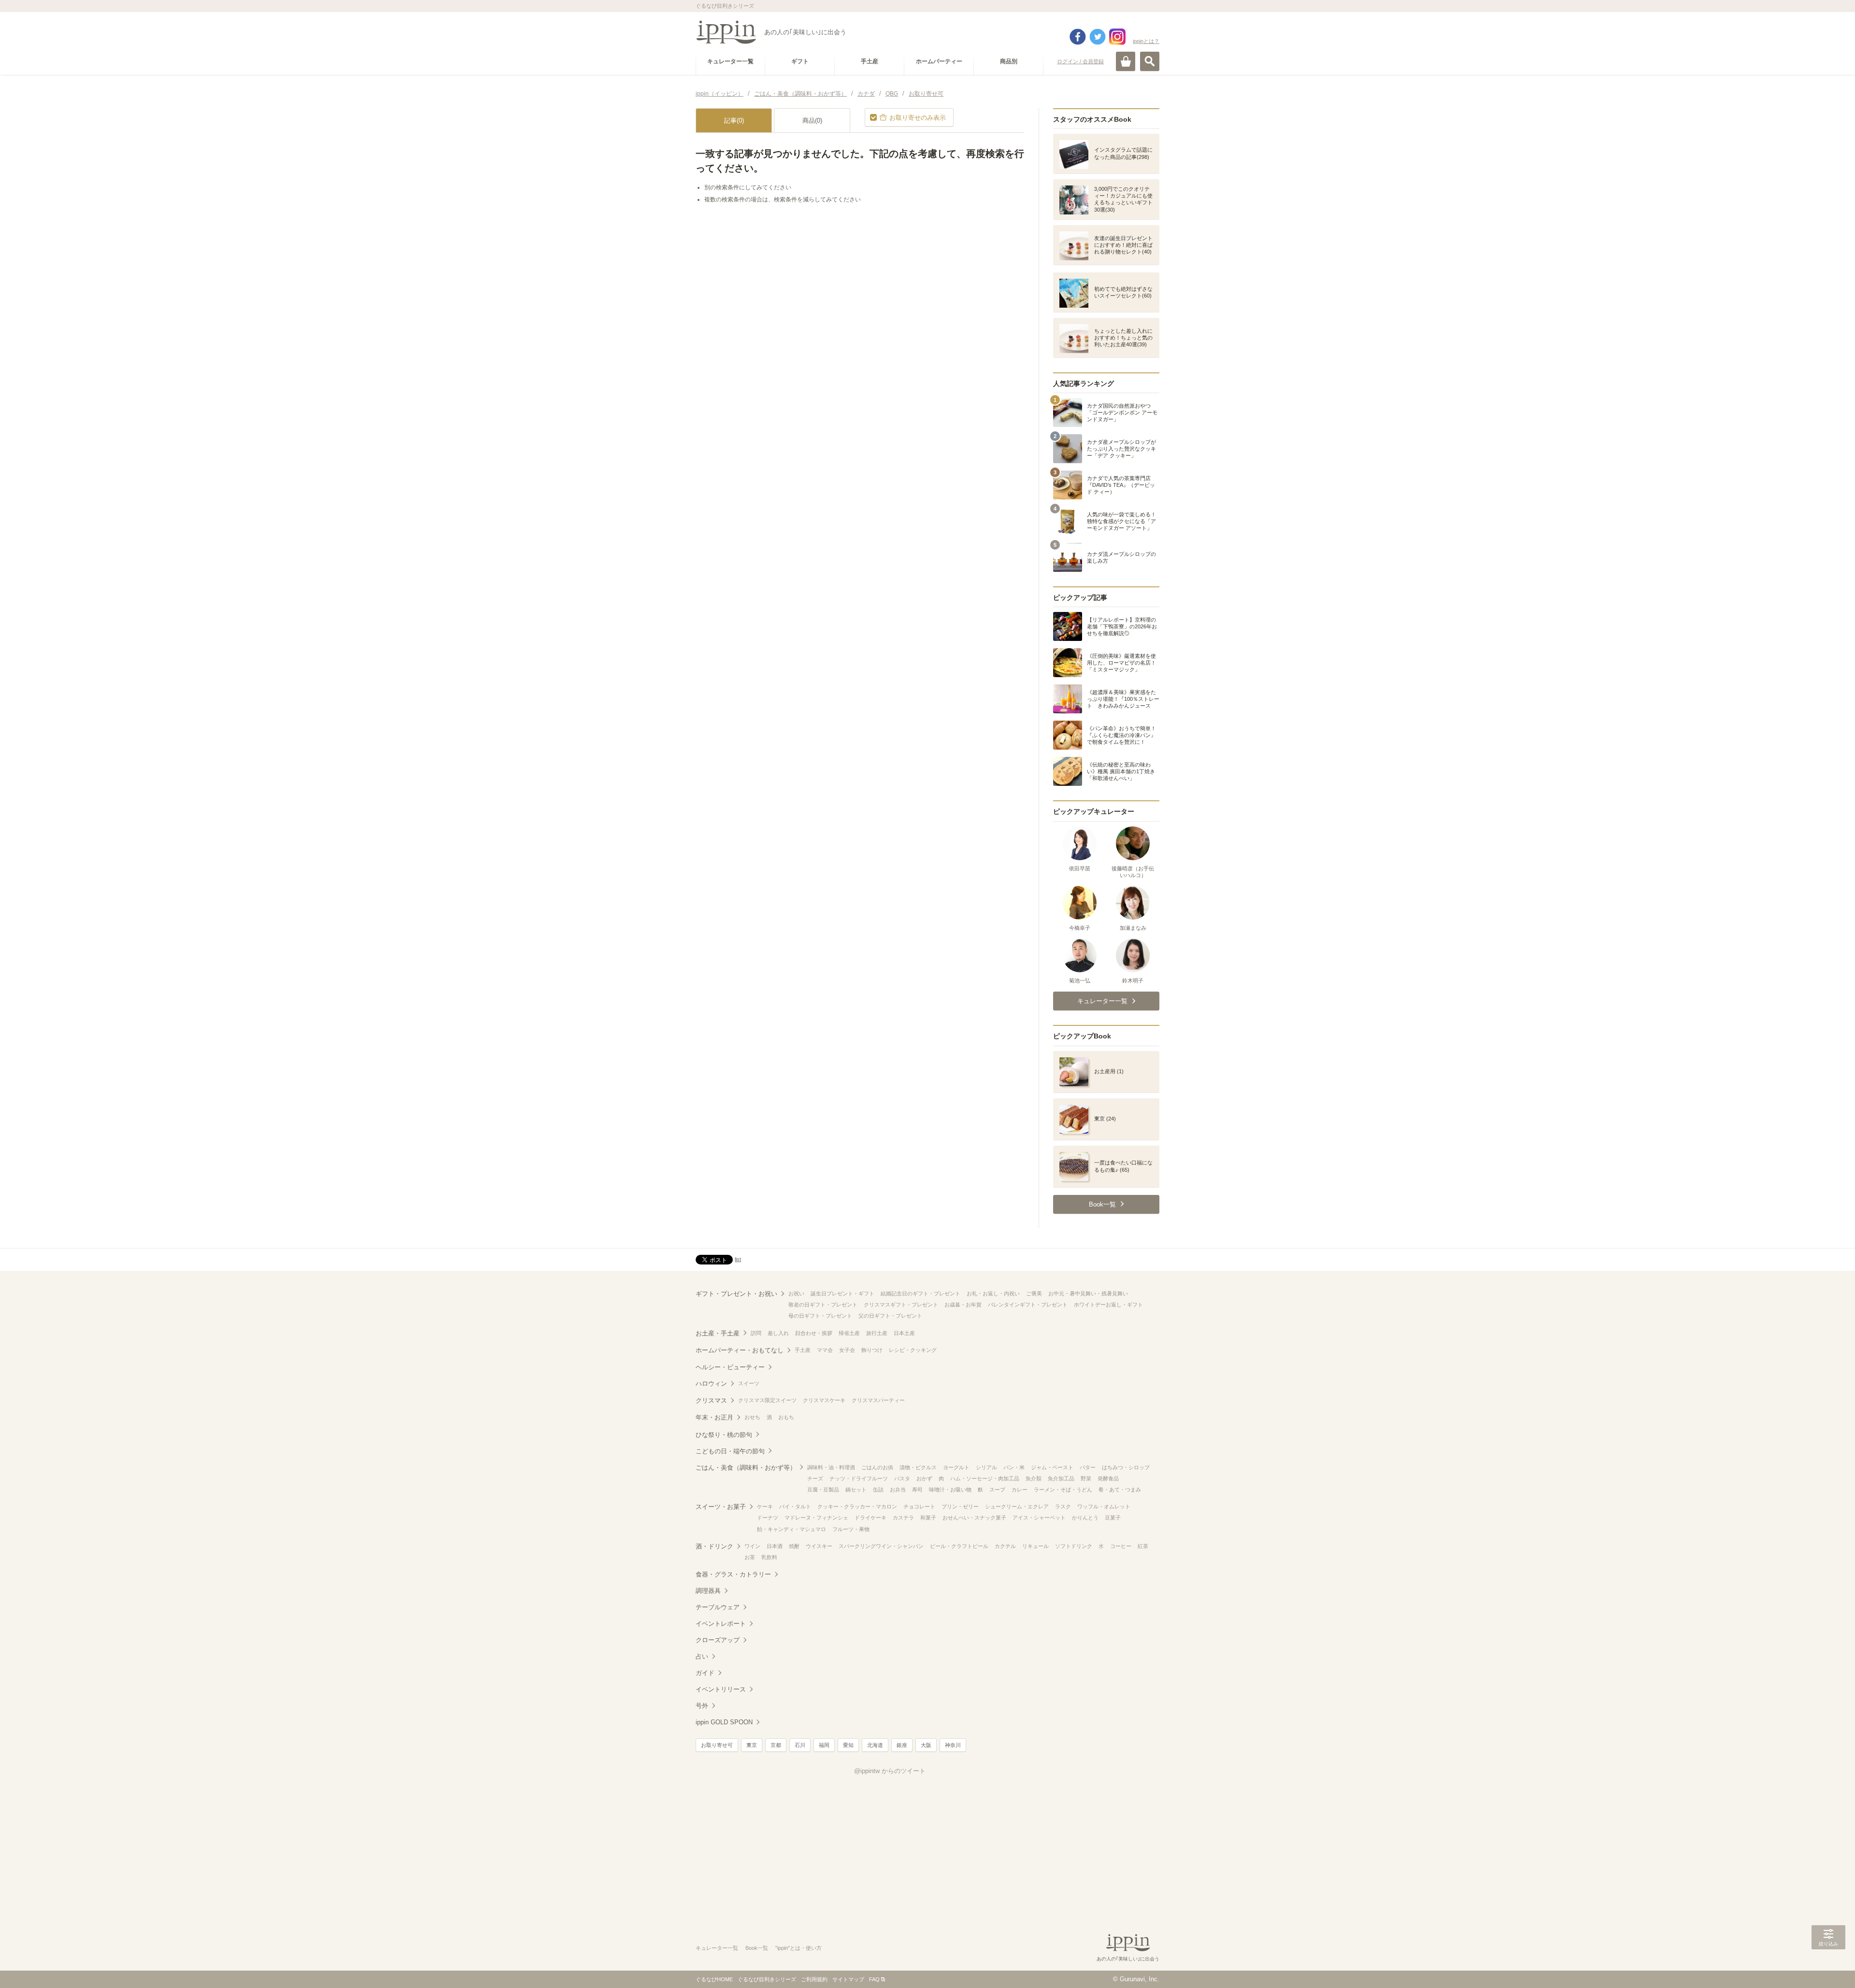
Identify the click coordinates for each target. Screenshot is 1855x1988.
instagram (1117, 37)
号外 (702, 1706)
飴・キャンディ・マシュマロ (792, 1529)
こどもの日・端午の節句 (730, 1451)
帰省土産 (849, 1333)
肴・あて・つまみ (1120, 1490)
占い (702, 1656)
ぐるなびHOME (714, 1979)
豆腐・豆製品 (823, 1490)
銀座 (902, 1745)
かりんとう (1085, 1518)
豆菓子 (1113, 1518)
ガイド (705, 1673)
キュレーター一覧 (717, 1948)
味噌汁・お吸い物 (950, 1490)
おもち (786, 1417)
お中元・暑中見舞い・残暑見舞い (1088, 1293)
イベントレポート (721, 1624)
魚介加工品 (1061, 1478)
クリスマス (711, 1400)
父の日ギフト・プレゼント (890, 1316)
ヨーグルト (956, 1467)
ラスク (1063, 1506)
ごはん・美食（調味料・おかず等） (746, 1468)
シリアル (986, 1467)
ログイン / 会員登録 (1080, 61)
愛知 (848, 1745)
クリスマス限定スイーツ (767, 1400)
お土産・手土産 (718, 1333)
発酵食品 (1108, 1478)
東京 (752, 1745)
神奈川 (953, 1745)
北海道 (875, 1745)
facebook (1078, 37)
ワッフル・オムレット (1104, 1506)
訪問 (756, 1333)
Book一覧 (757, 1948)
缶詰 (878, 1490)
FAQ (874, 1979)
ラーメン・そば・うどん (1063, 1490)
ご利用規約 (814, 1979)
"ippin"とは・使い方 (799, 1948)
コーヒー (1121, 1546)
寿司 (917, 1490)
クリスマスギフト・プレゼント (901, 1305)
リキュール (1035, 1546)
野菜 (1086, 1478)
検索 (1150, 61)
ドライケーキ (870, 1518)
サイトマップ (848, 1979)
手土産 (803, 1350)
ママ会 (825, 1350)
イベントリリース (721, 1689)
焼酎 (794, 1546)
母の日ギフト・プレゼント (820, 1316)
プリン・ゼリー (960, 1506)
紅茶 (1143, 1546)
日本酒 (775, 1546)
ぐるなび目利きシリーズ (767, 1979)
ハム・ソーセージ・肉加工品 (985, 1478)
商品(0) (812, 121)
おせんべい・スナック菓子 (974, 1518)
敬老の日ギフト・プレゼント (823, 1305)
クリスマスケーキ (824, 1400)
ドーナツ (768, 1518)
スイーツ (749, 1383)
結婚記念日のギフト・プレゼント (920, 1293)
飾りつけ (872, 1350)
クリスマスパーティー (878, 1400)
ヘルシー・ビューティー (730, 1367)
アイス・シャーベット (1039, 1518)
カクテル (1005, 1546)
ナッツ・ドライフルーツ (859, 1478)
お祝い (796, 1293)
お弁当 (898, 1490)
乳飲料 (769, 1557)
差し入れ (778, 1333)
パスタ (902, 1478)
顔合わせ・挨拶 (814, 1333)
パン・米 (1014, 1467)
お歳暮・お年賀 (963, 1305)
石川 (800, 1745)
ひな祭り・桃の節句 (724, 1435)
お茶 (750, 1557)
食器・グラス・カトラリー (733, 1574)
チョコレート (919, 1506)
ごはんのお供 (877, 1467)
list (738, 1259)
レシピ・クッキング (913, 1350)
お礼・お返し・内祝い (993, 1293)
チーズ (815, 1478)
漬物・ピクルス (918, 1467)
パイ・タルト (795, 1506)
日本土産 (904, 1333)
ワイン (752, 1546)
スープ (997, 1490)
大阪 (926, 1745)
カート (1126, 61)
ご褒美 (1034, 1293)
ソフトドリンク (1074, 1546)
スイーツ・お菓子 (721, 1507)
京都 (776, 1745)
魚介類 (1034, 1478)
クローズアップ (718, 1640)
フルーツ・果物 (851, 1529)
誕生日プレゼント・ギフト (842, 1293)
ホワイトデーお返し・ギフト (1108, 1305)
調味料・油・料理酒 (831, 1467)
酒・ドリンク (714, 1546)
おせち (752, 1417)
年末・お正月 (714, 1417)
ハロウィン (711, 1384)
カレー (1020, 1490)
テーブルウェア (718, 1607)
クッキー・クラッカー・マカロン (857, 1506)
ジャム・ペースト (1052, 1467)
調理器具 (708, 1591)
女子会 (847, 1350)
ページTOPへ (1828, 1966)
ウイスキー (819, 1546)
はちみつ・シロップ (1126, 1467)
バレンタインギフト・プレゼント (1028, 1305)
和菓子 (928, 1518)
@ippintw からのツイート (890, 1771)
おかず (924, 1478)
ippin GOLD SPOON (724, 1722)
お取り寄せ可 (717, 1745)
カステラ (903, 1518)
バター (1088, 1467)
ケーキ (765, 1506)
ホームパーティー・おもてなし (740, 1350)
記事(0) (734, 121)
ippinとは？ (1146, 41)
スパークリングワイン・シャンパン (881, 1546)
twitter (1098, 37)
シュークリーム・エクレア (1017, 1506)
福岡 (824, 1745)
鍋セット (856, 1490)
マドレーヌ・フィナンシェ (816, 1518)
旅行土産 (877, 1333)
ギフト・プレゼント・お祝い (736, 1294)
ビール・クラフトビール (959, 1546)
